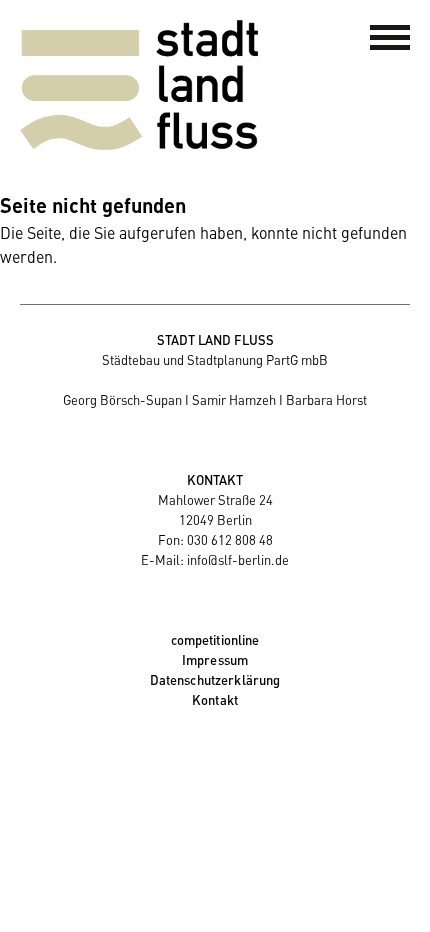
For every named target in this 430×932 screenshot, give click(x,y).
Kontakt (215, 699)
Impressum (215, 659)
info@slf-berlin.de (238, 559)
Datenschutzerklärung (215, 679)
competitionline (215, 639)
